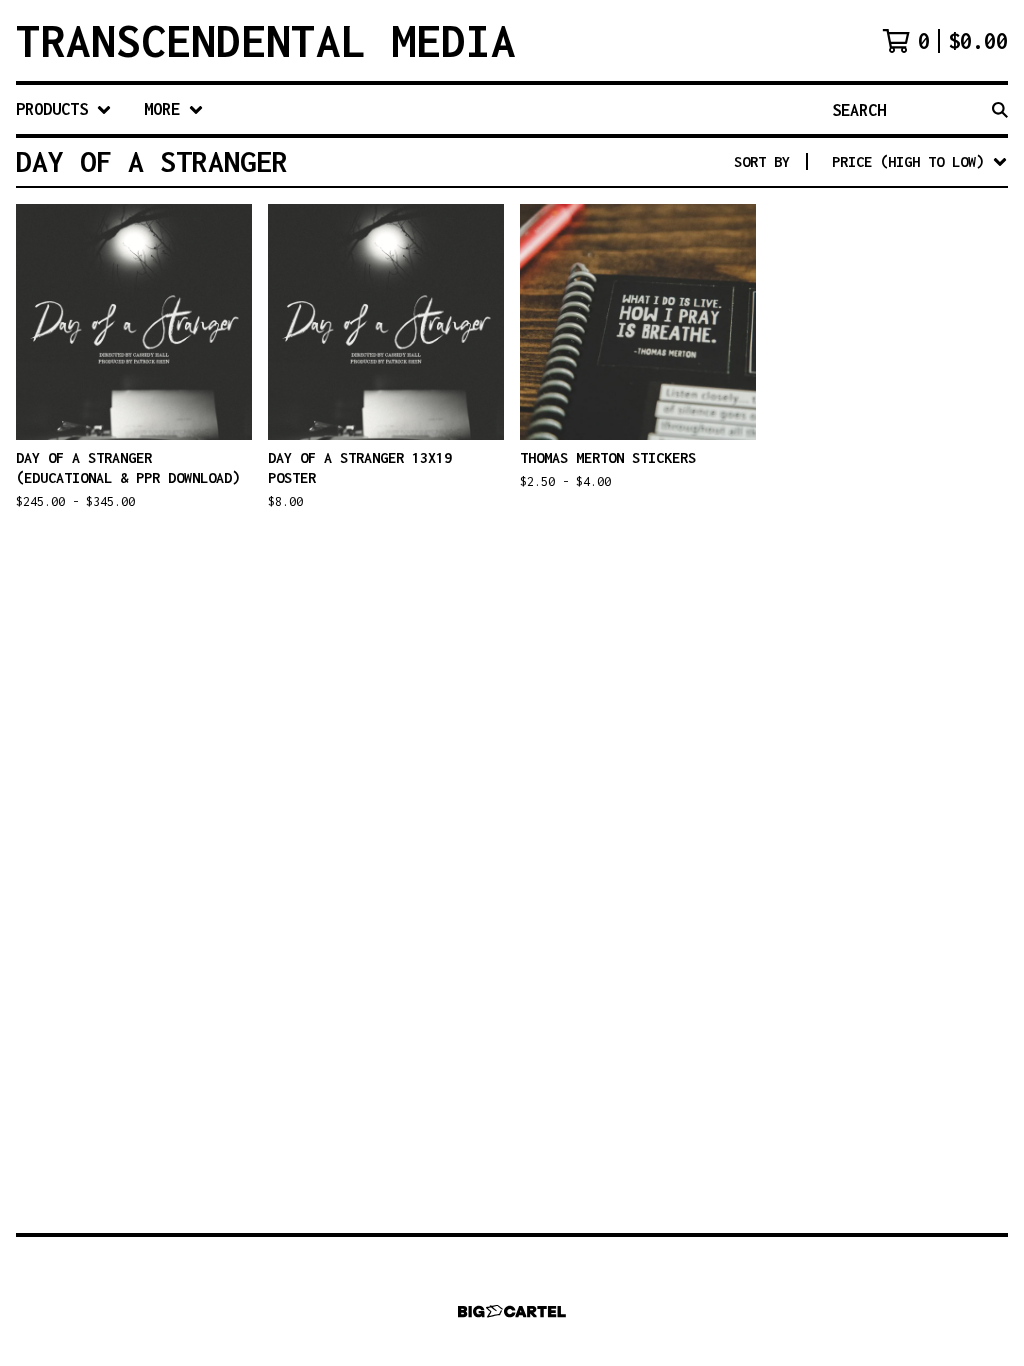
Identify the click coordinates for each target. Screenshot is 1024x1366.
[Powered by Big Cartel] (512, 1311)
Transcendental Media (266, 40)
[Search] (1000, 109)
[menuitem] (64, 109)
